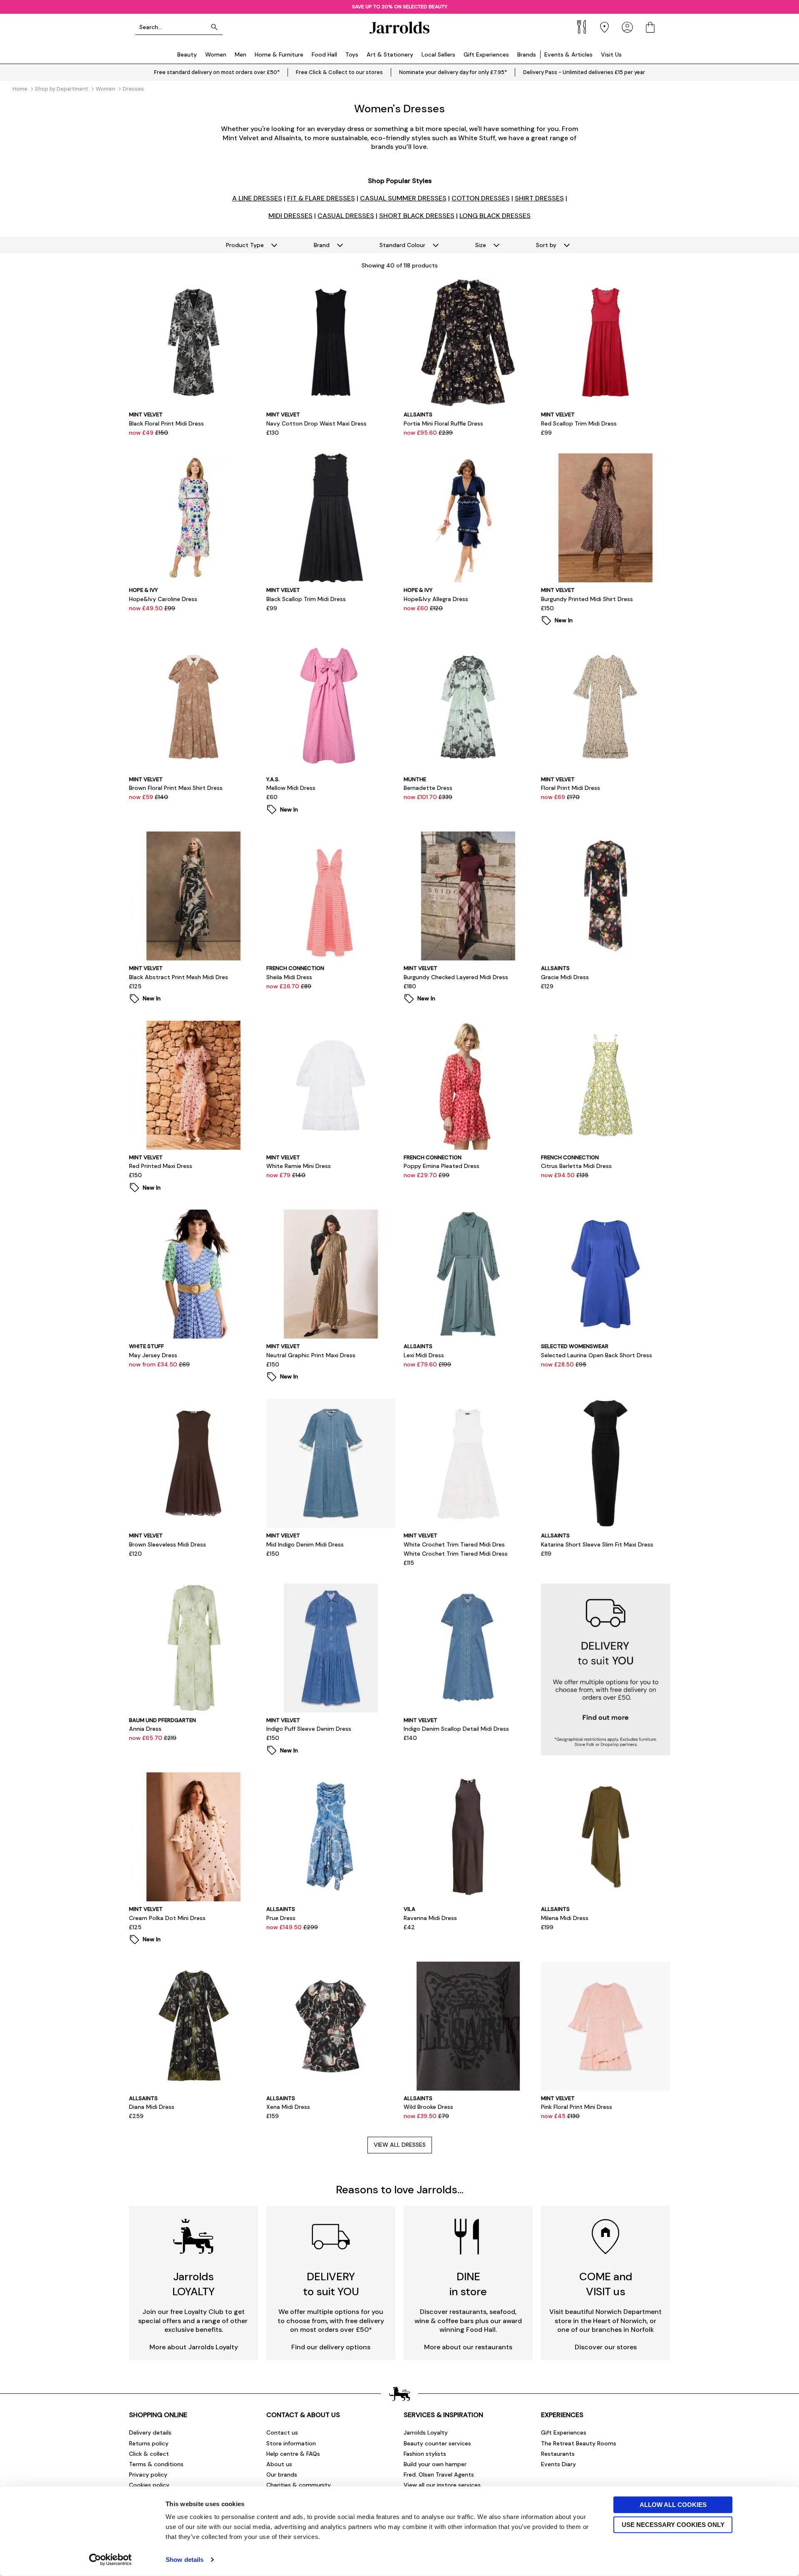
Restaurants (558, 2454)
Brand (322, 245)
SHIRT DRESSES (539, 198)
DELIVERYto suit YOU (331, 2284)
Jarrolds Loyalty (426, 2432)
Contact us (282, 2432)
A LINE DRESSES (257, 198)
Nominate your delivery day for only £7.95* (453, 72)
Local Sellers (438, 54)
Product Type (245, 245)
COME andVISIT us (606, 2284)
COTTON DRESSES (481, 198)
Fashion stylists (425, 2454)
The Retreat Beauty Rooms (579, 2443)
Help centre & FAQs (293, 2454)
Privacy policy (148, 2475)
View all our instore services (442, 2485)
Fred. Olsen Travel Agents (439, 2475)
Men (241, 54)
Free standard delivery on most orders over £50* (217, 72)
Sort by (546, 245)
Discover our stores (606, 2347)
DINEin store (468, 2284)
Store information (291, 2443)
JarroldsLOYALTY (194, 2284)
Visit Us (611, 54)
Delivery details (150, 2432)
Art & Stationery (390, 54)
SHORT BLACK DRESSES (417, 216)
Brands (527, 54)
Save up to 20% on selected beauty (400, 7)
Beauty (187, 54)
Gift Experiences (486, 54)
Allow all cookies (673, 2505)
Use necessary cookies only (673, 2524)
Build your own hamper (435, 2464)
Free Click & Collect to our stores (339, 72)
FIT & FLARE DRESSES (321, 198)
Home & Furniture (279, 54)
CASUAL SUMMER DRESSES (403, 198)
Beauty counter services (437, 2443)
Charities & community (299, 2485)
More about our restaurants (468, 2347)
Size (481, 245)
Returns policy (149, 2443)
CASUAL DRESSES (346, 216)
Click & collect (149, 2454)
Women (216, 54)
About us (279, 2464)
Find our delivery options (331, 2347)
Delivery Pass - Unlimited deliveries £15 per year (584, 72)
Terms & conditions (156, 2464)
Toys (352, 54)
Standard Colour (402, 245)
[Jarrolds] (399, 27)
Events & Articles (568, 54)
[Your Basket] (650, 27)
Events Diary (558, 2464)
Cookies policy (149, 2485)
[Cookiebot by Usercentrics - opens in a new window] (110, 2560)
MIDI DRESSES (290, 216)
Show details (185, 2560)
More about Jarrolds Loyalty (194, 2347)
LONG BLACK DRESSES (495, 216)
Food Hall (324, 54)
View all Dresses (400, 2145)
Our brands (282, 2475)
